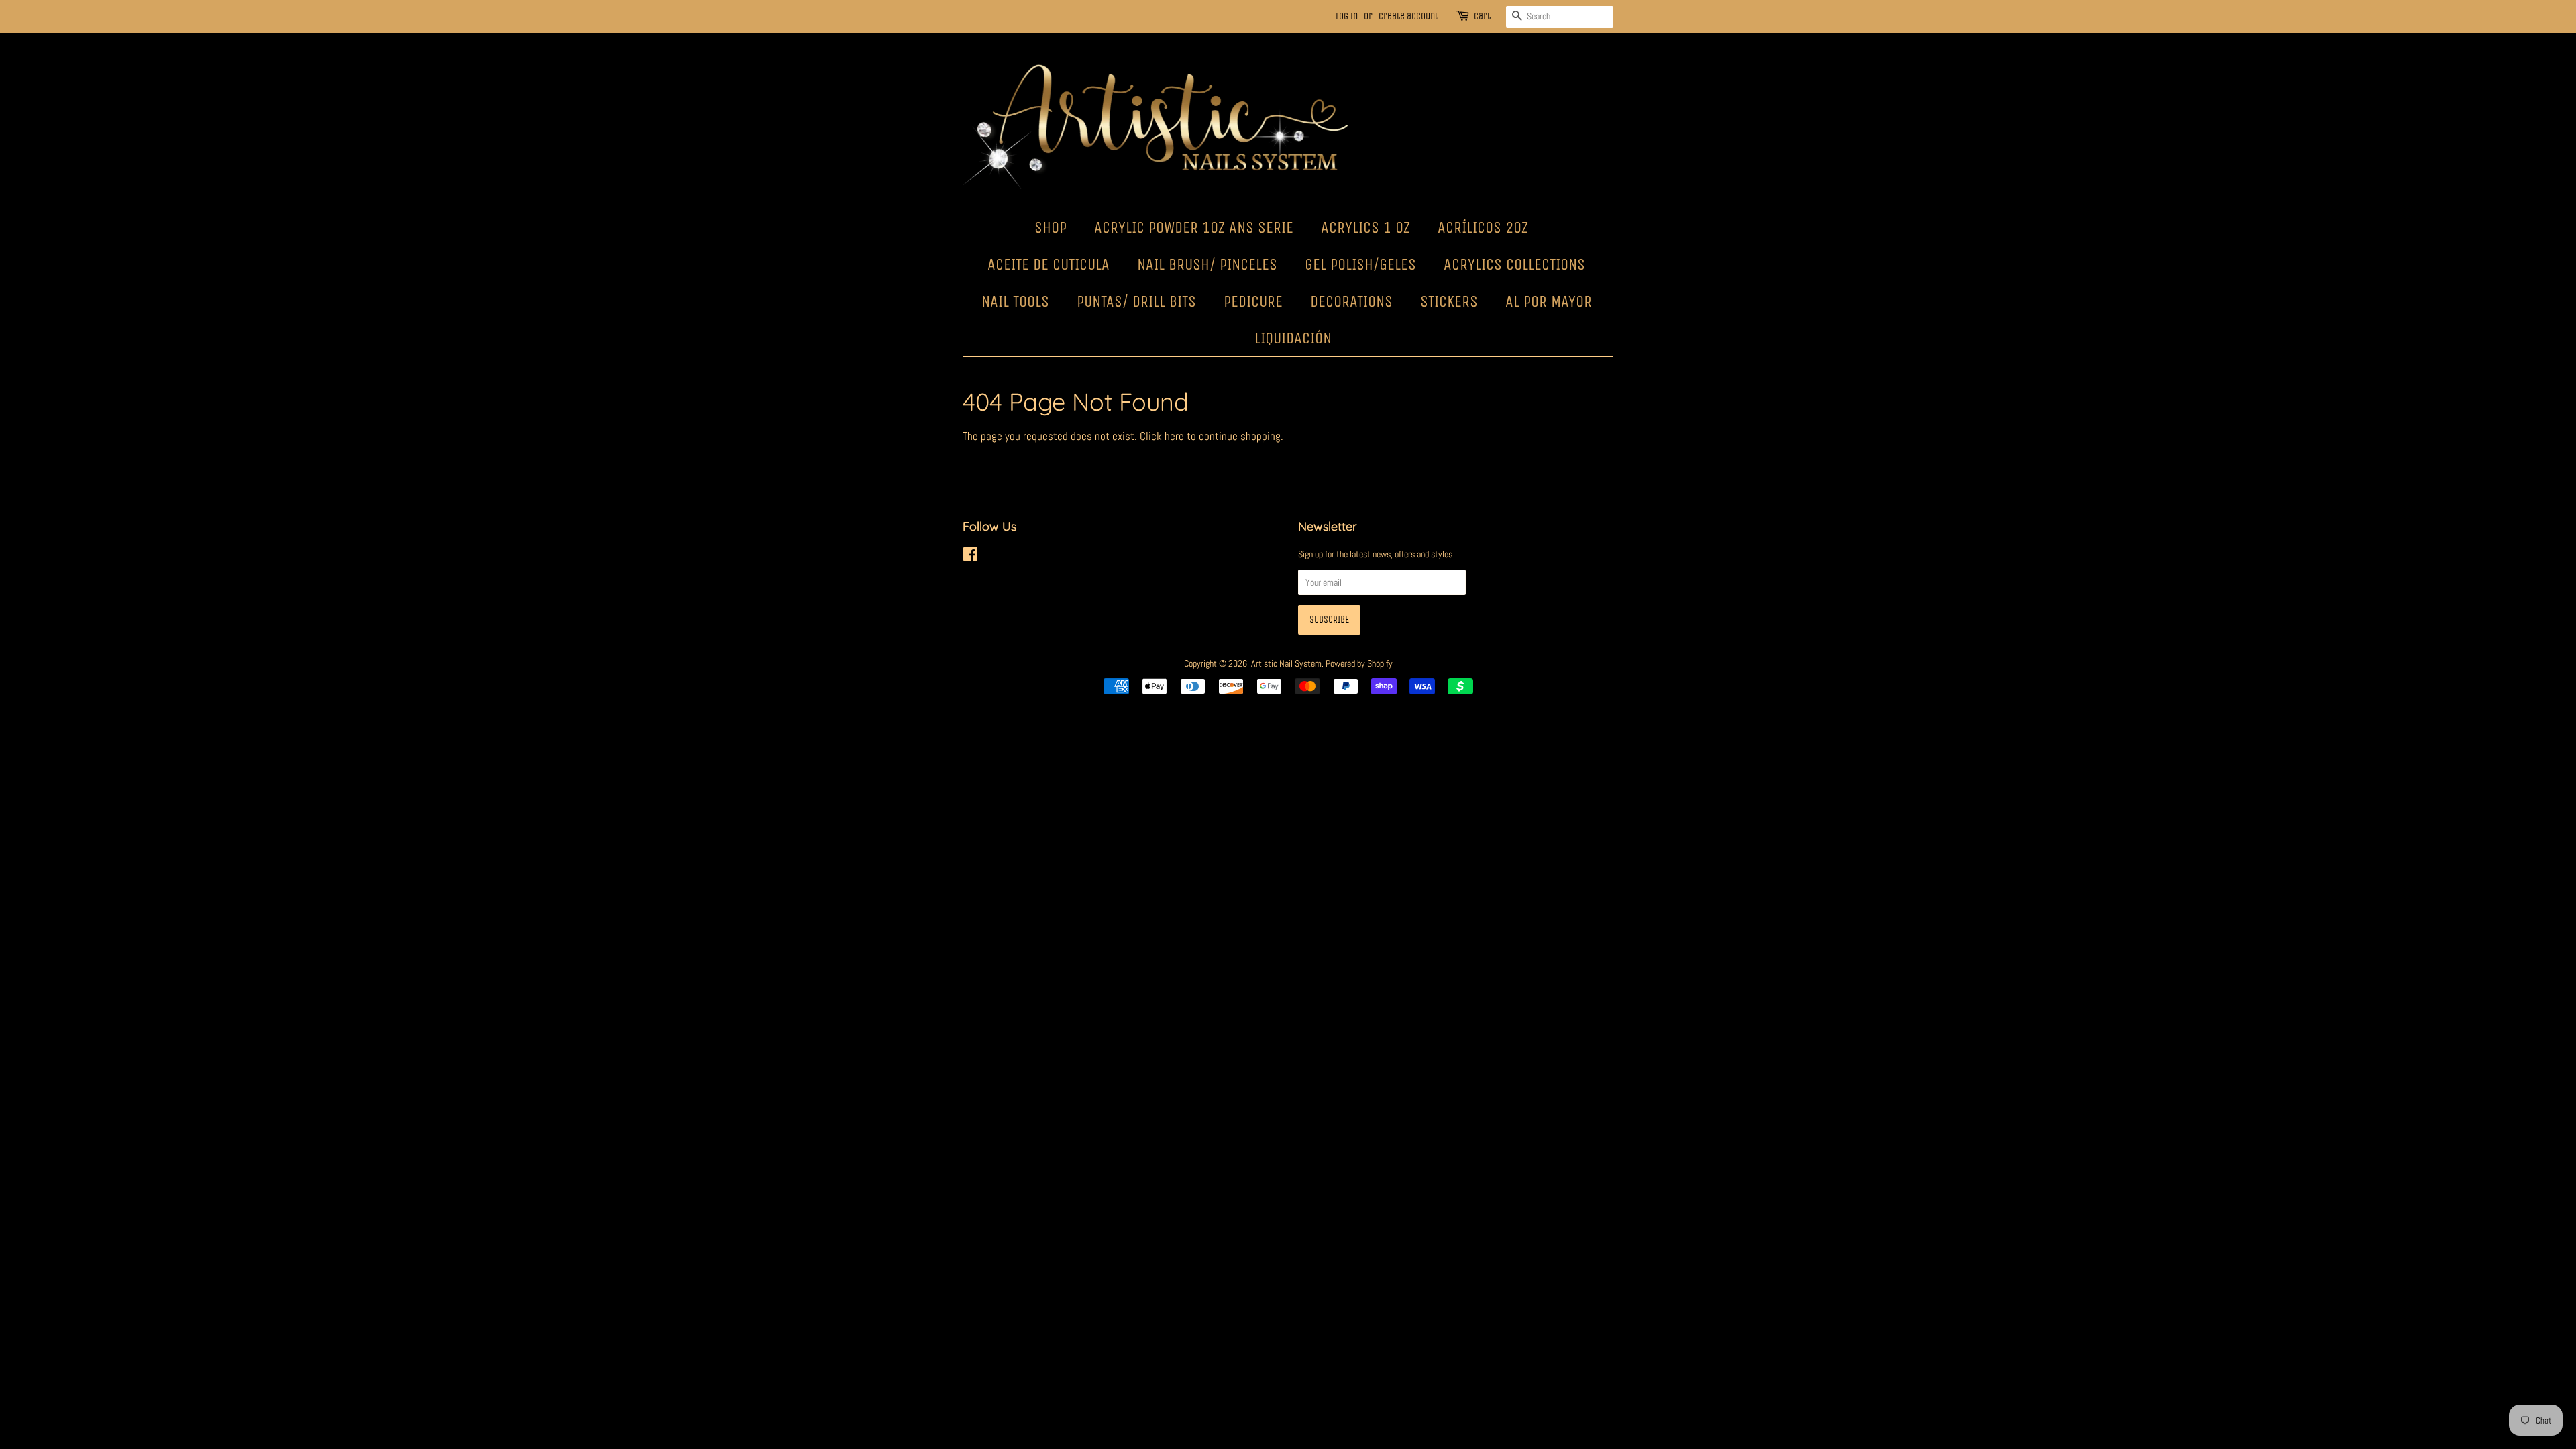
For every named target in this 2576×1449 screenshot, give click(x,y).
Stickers (1449, 301)
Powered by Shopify (1359, 663)
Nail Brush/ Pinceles (1207, 264)
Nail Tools (1015, 301)
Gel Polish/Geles (1360, 264)
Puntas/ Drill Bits (1136, 301)
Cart (1482, 16)
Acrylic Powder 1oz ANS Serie (1194, 227)
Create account (1408, 16)
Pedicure (1253, 301)
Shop (1051, 227)
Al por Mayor (1549, 301)
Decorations (1351, 301)
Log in (1347, 16)
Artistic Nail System (1286, 663)
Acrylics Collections (1514, 264)
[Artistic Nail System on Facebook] (970, 557)
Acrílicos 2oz (1483, 227)
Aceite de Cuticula (1049, 264)
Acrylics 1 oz (1365, 227)
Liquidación (1293, 338)
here (1174, 436)
